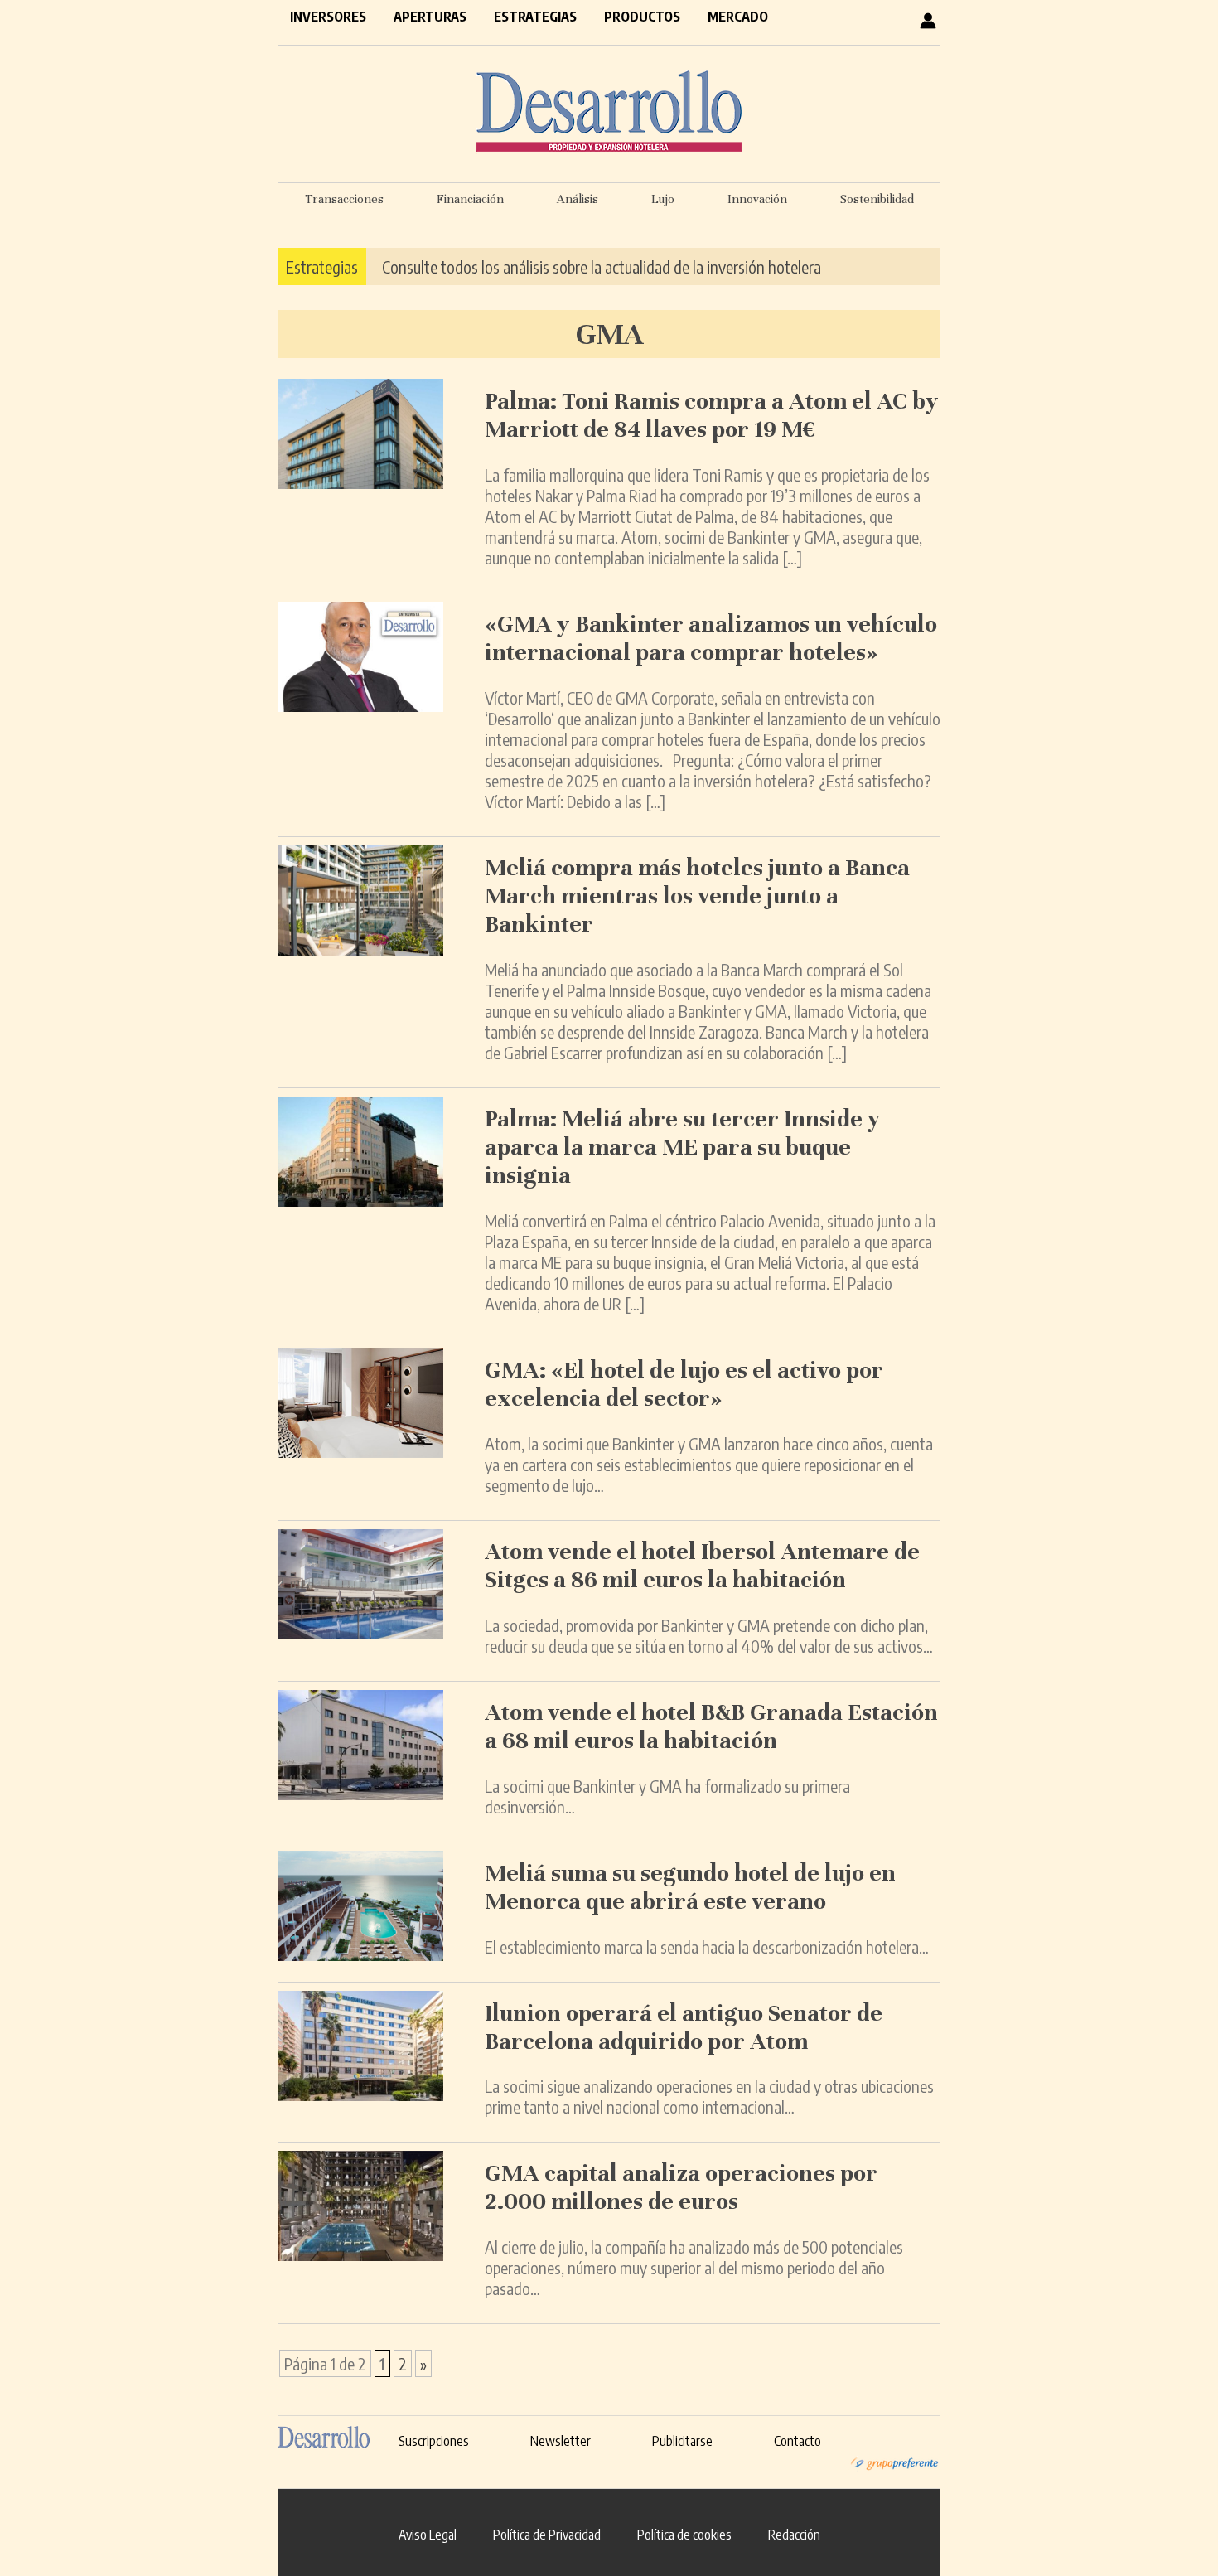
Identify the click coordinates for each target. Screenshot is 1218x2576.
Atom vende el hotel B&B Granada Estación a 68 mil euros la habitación (711, 1726)
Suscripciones (434, 2441)
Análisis (578, 199)
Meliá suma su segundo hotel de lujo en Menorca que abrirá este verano (690, 1887)
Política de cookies (684, 2535)
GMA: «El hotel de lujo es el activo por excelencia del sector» (684, 1384)
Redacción (794, 2535)
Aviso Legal (428, 2535)
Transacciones (344, 199)
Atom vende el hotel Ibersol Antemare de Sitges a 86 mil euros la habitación (702, 1566)
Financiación (470, 199)
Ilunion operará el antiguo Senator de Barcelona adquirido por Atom (684, 2027)
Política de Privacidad (547, 2535)
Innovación (757, 199)
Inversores (328, 17)
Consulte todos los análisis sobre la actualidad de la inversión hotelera (602, 266)
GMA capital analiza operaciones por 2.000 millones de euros (681, 2187)
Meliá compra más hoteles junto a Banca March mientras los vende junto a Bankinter (697, 896)
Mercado (738, 17)
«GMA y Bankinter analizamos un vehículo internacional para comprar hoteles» (711, 638)
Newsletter (561, 2441)
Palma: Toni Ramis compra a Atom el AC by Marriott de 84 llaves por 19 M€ (712, 415)
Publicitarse (682, 2441)
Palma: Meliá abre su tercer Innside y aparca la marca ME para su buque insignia (683, 1147)
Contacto (797, 2441)
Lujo (663, 199)
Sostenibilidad (877, 199)
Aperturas (430, 17)
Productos (642, 17)
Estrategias (535, 17)
